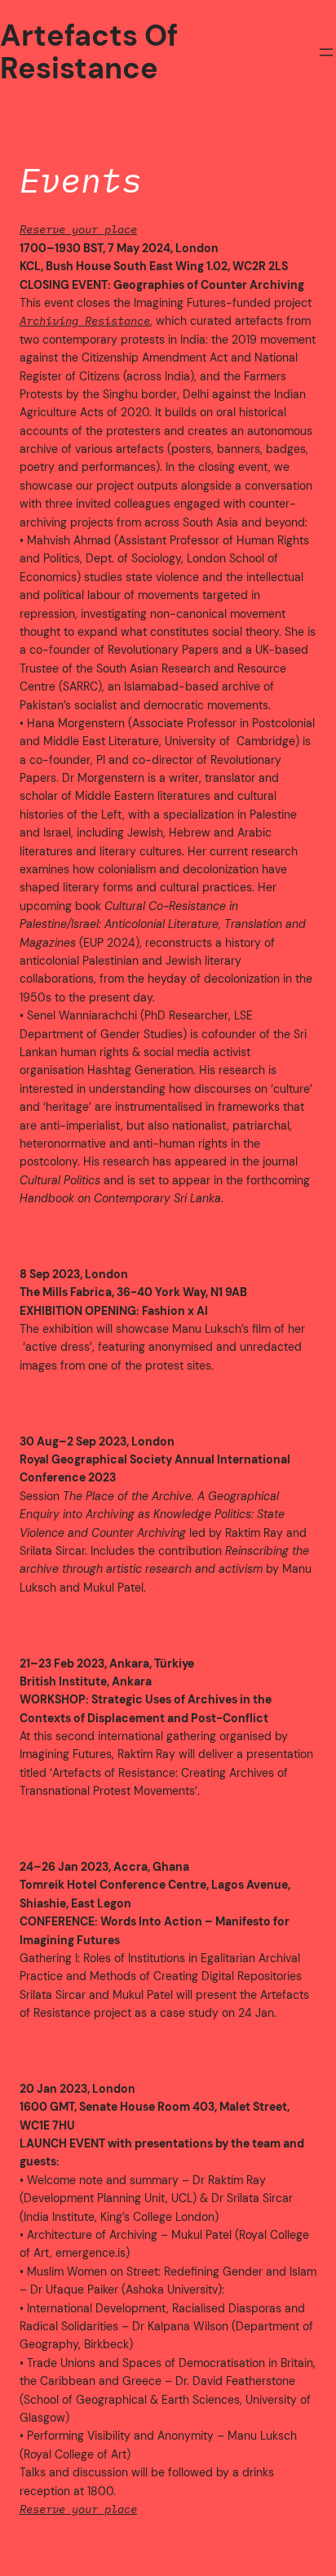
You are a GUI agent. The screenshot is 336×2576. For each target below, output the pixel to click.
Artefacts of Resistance (89, 52)
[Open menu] (326, 52)
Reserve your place (78, 229)
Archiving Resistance (85, 321)
